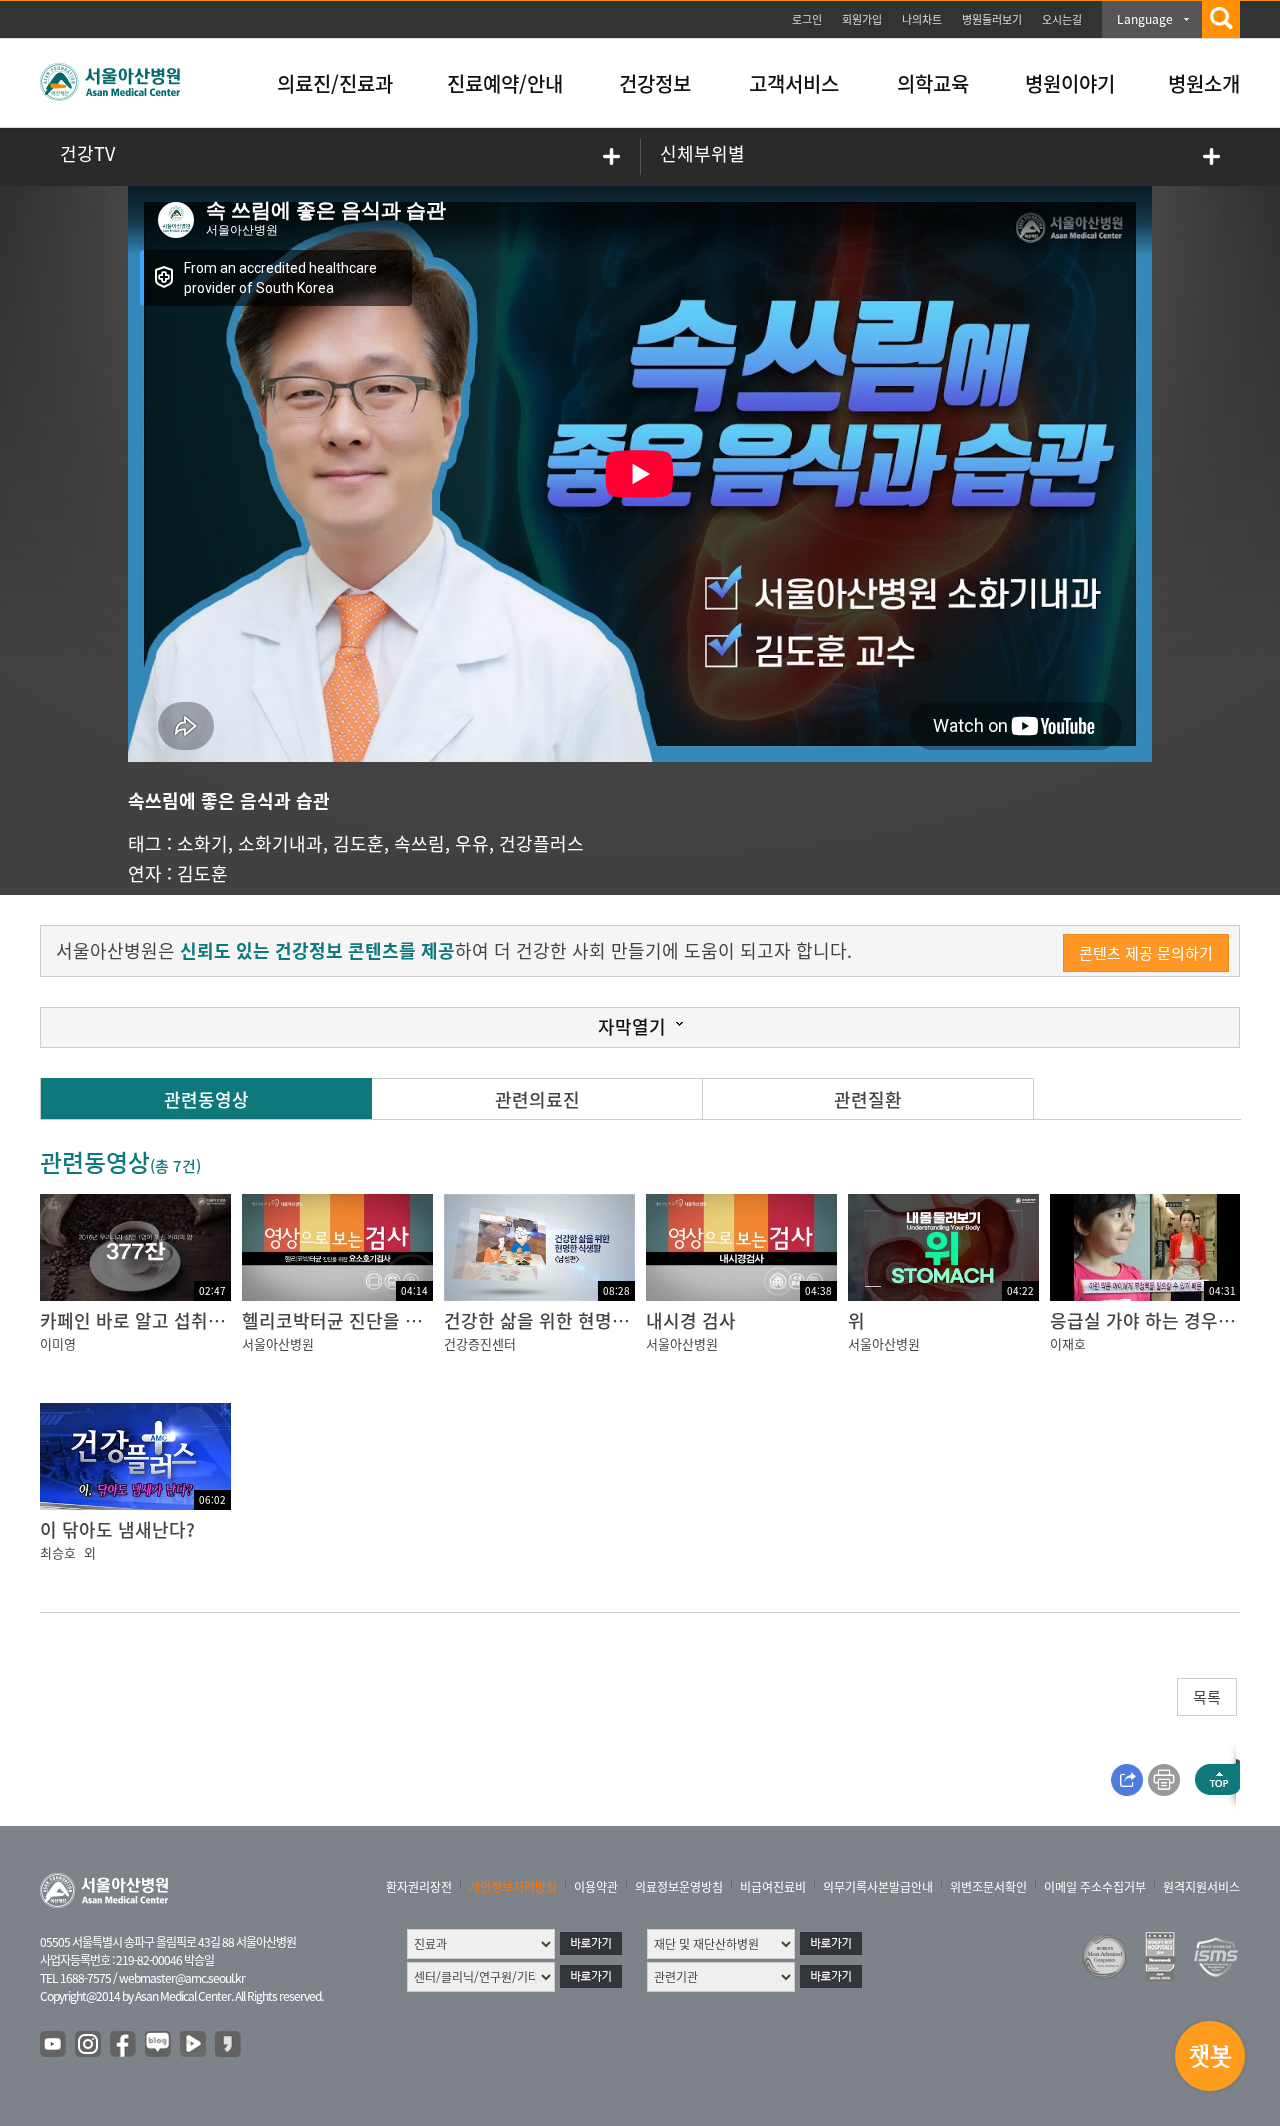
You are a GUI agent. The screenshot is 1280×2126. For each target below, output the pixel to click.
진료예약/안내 (505, 83)
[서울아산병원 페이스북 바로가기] (124, 2045)
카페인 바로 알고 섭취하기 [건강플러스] (192, 1320)
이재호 (1068, 1343)
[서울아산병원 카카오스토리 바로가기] (229, 2045)
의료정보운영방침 (679, 1887)
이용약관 (596, 1887)
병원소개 (1204, 83)
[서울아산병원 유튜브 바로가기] (54, 2045)
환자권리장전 (419, 1887)
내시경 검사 (691, 1320)
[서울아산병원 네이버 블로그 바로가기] (159, 2045)
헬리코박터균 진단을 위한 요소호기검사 (394, 1320)
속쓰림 (419, 843)
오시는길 (1062, 19)
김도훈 (358, 843)
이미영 (58, 1343)
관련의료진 (537, 1099)
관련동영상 (206, 1099)
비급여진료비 (773, 1887)
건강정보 (655, 83)
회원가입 (862, 19)
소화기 (202, 843)
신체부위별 (702, 153)
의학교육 (933, 83)
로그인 (807, 19)
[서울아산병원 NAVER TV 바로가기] (194, 2045)
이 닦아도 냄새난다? (117, 1529)
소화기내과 (280, 843)
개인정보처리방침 (513, 1887)
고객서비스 (794, 83)
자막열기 (632, 1026)
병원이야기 (1070, 83)
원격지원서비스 (1201, 1887)
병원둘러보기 (992, 19)
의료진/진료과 (335, 83)
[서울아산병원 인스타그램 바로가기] (89, 2045)
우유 (472, 843)
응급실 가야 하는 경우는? (1147, 1320)
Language (1145, 19)
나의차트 (922, 19)
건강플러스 (541, 843)
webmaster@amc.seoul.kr (182, 1978)
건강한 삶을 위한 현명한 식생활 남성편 (592, 1320)
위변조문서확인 (988, 1887)
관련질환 (868, 1099)
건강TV (87, 153)
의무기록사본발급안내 (878, 1887)
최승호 (58, 1552)
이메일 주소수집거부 (1095, 1887)
